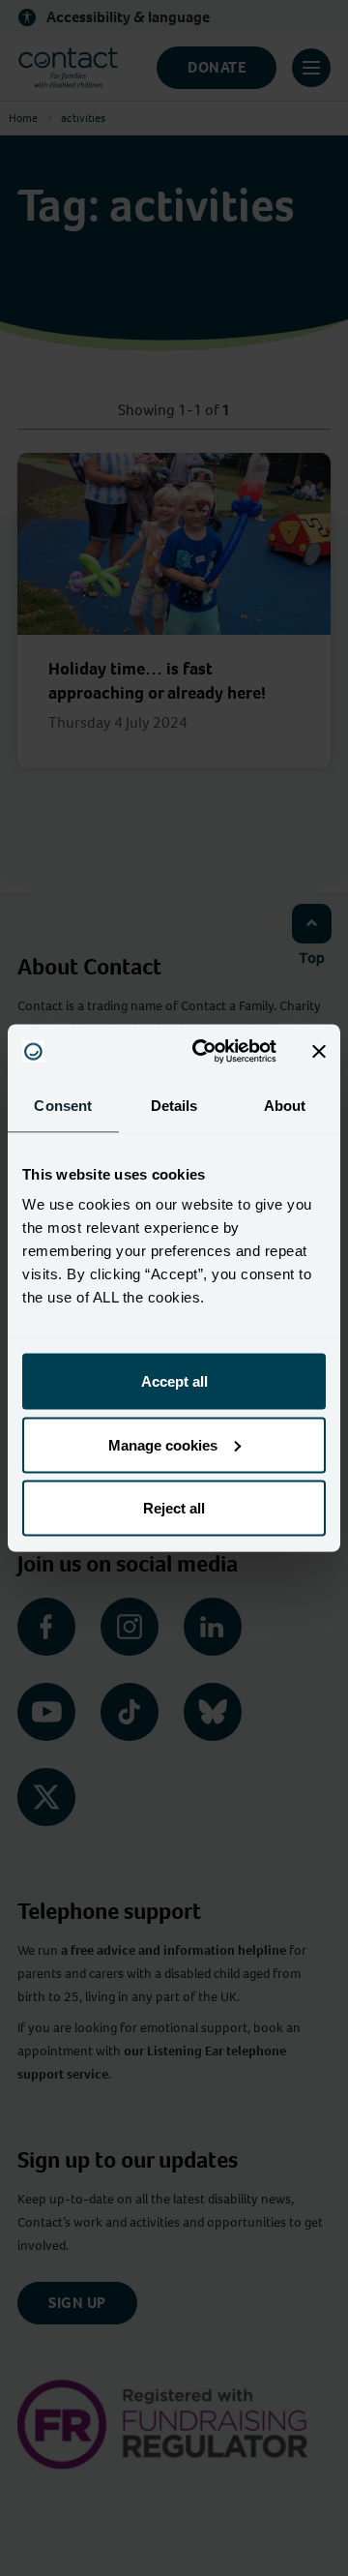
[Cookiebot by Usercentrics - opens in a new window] (204, 1052)
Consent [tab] (63, 1105)
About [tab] (285, 1105)
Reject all (174, 1508)
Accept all (174, 1381)
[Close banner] (319, 1051)
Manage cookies (163, 1444)
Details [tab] (174, 1105)
